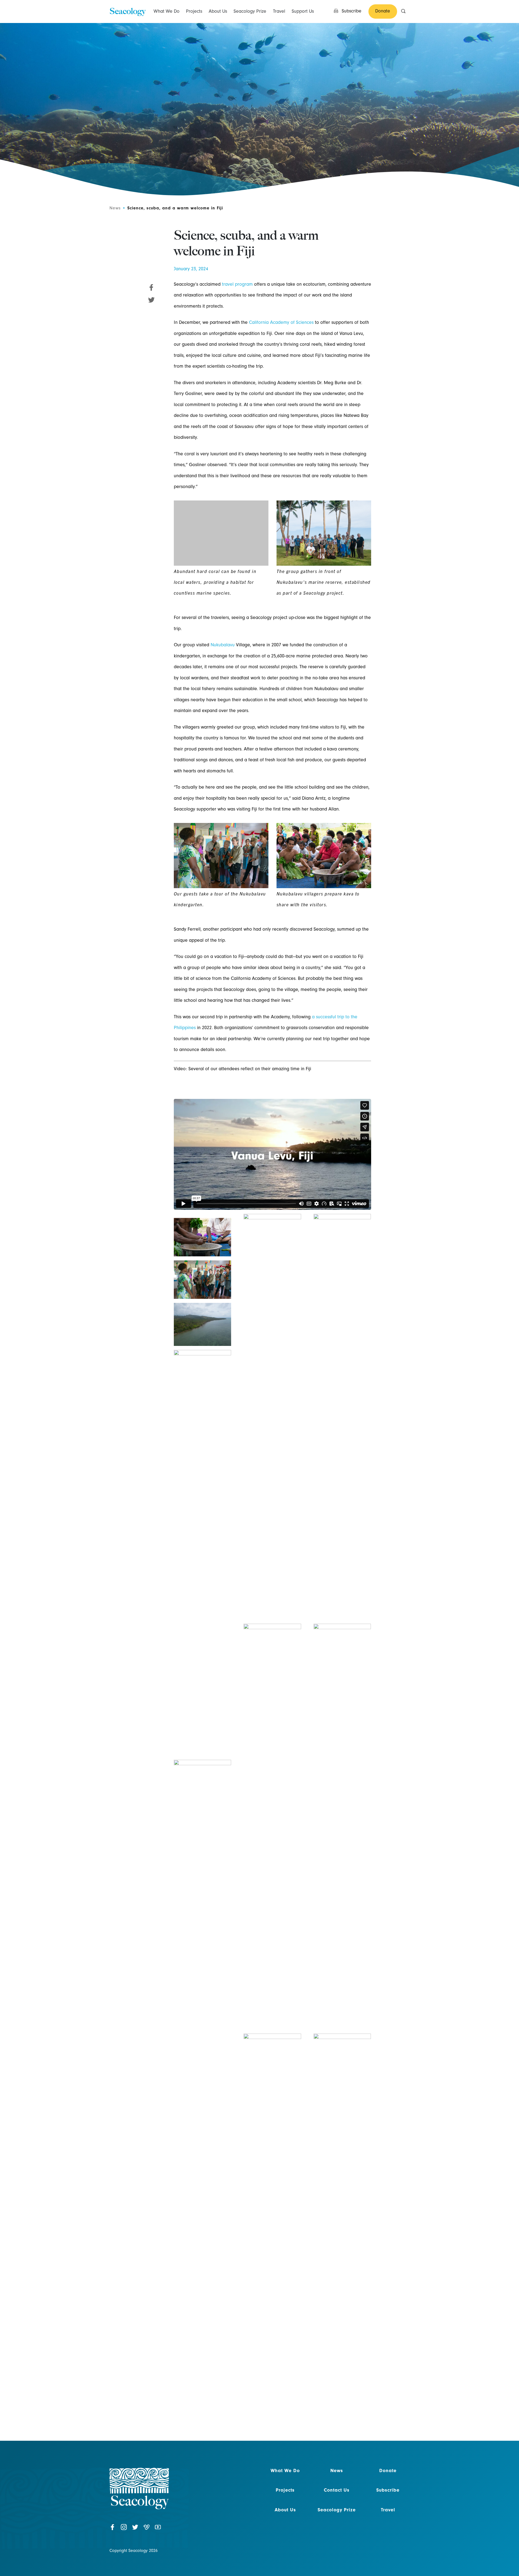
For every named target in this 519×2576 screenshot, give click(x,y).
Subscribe (388, 2490)
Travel (279, 11)
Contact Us (337, 2490)
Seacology (127, 11)
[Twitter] (135, 2530)
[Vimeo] (147, 2530)
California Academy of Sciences (281, 322)
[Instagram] (124, 2530)
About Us (218, 11)
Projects (194, 11)
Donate (388, 2471)
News (115, 208)
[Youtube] (158, 2530)
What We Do (167, 11)
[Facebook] (112, 2530)
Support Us (303, 11)
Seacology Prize (250, 11)
